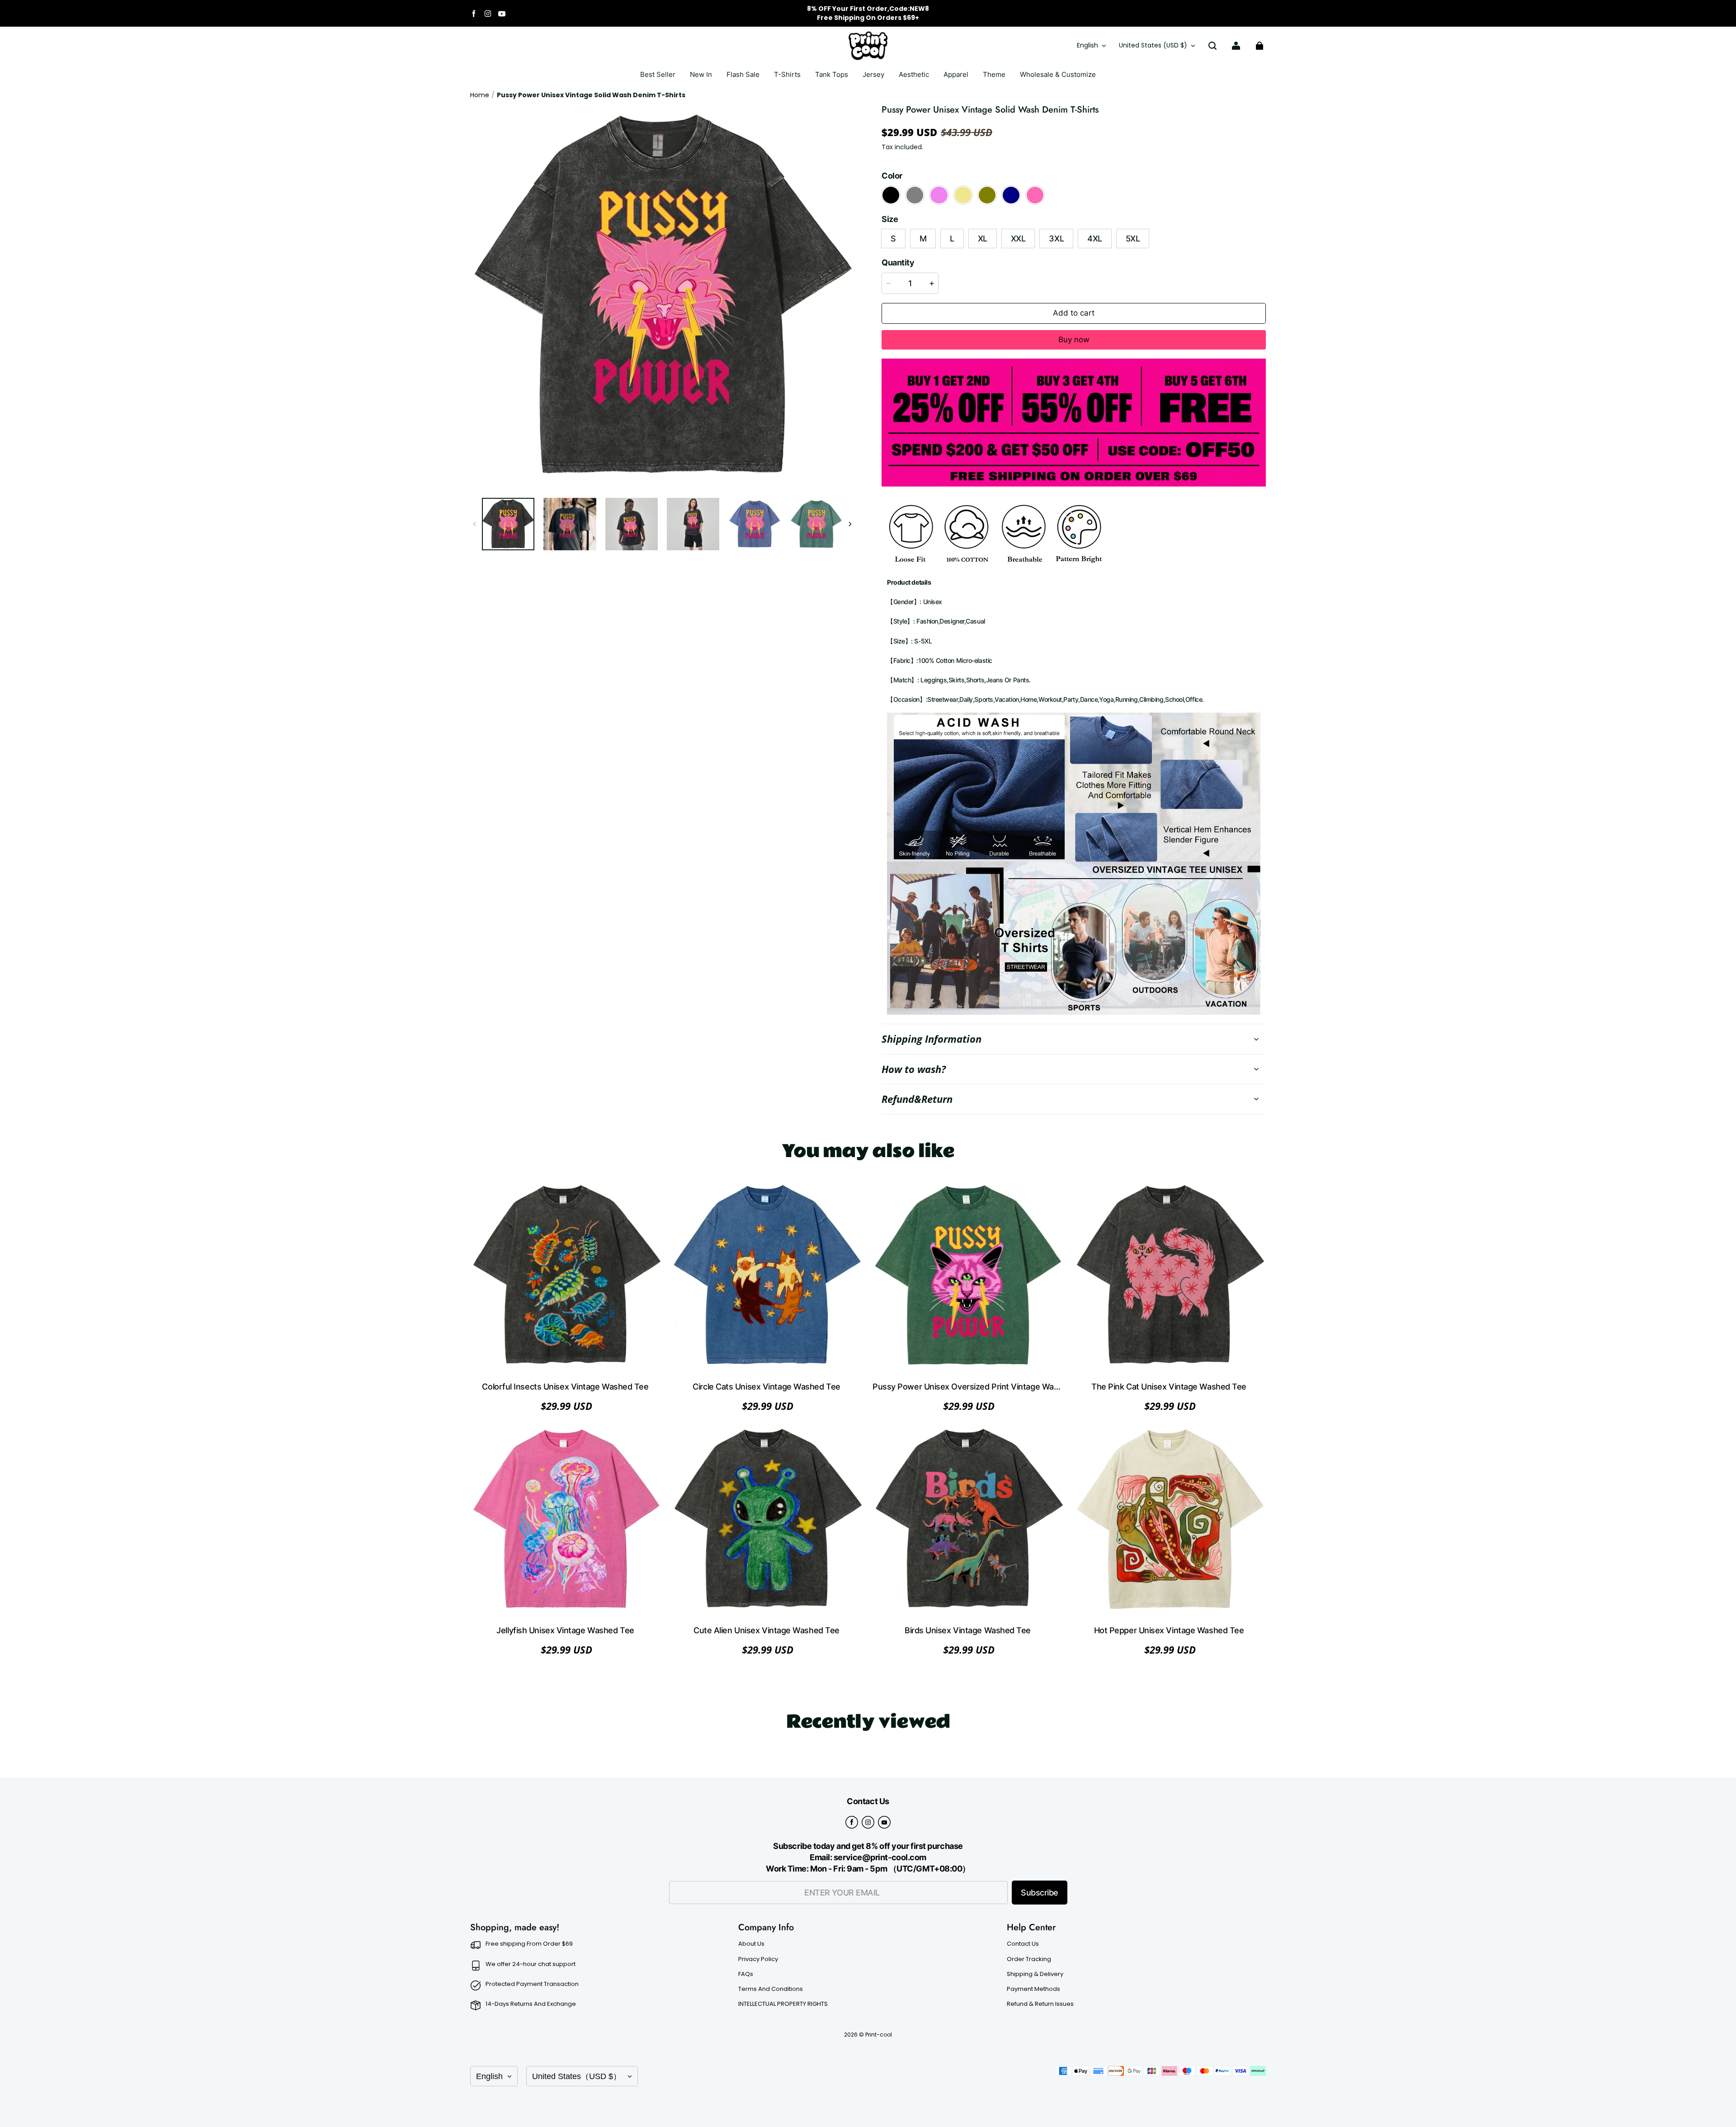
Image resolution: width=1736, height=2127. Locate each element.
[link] (787, 75)
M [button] (923, 239)
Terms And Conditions (771, 1989)
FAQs (746, 1974)
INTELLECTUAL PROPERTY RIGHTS (783, 2004)
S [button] (893, 239)
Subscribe (1040, 1893)
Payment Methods (1033, 1989)
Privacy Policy (758, 1959)
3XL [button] (1056, 239)
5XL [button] (1133, 239)
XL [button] (983, 239)
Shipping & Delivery (1035, 1974)
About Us (751, 1944)
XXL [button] (1018, 239)
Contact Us (1023, 1944)
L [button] (952, 239)
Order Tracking (1029, 1959)
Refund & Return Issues (1040, 2004)
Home (480, 95)
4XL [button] (1095, 239)
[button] (1212, 46)
